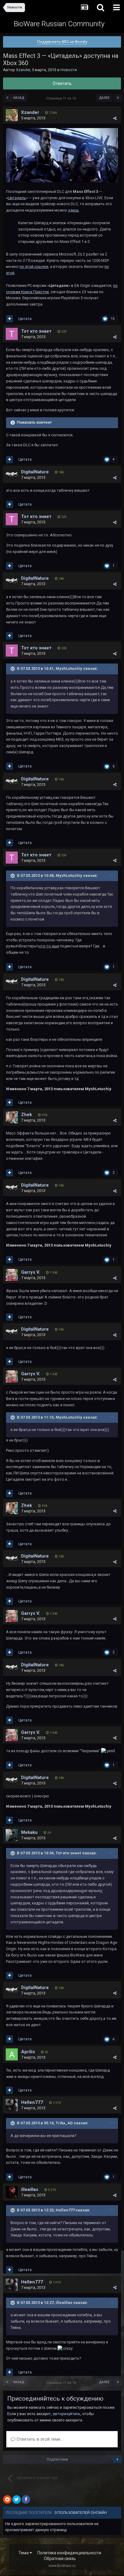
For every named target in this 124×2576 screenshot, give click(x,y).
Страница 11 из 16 (62, 98)
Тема (24, 2553)
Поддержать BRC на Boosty (62, 42)
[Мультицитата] (9, 319)
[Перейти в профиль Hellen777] (12, 2105)
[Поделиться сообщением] (115, 118)
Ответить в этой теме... (39, 2439)
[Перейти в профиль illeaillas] (12, 2192)
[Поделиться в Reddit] (7, 2499)
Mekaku (29, 1832)
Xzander (23, 70)
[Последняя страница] (118, 98)
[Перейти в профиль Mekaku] (12, 1835)
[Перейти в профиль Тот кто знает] (12, 334)
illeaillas (30, 2189)
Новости (69, 70)
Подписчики (57, 2459)
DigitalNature (35, 472)
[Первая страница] (7, 98)
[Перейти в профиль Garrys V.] (12, 1275)
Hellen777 (32, 2102)
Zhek (26, 1115)
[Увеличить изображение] (62, 155)
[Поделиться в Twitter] (17, 2499)
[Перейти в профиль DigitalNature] (12, 475)
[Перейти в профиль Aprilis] (12, 2054)
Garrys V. (31, 1272)
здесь (73, 210)
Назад (19, 98)
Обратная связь (60, 2559)
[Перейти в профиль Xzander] (12, 115)
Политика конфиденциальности (69, 2553)
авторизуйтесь (67, 2414)
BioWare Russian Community (59, 24)
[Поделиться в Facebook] (26, 2499)
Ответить (62, 83)
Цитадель (17, 198)
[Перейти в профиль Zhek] (12, 1117)
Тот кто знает (36, 331)
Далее (104, 98)
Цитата (25, 319)
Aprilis (28, 2052)
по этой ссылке (34, 267)
